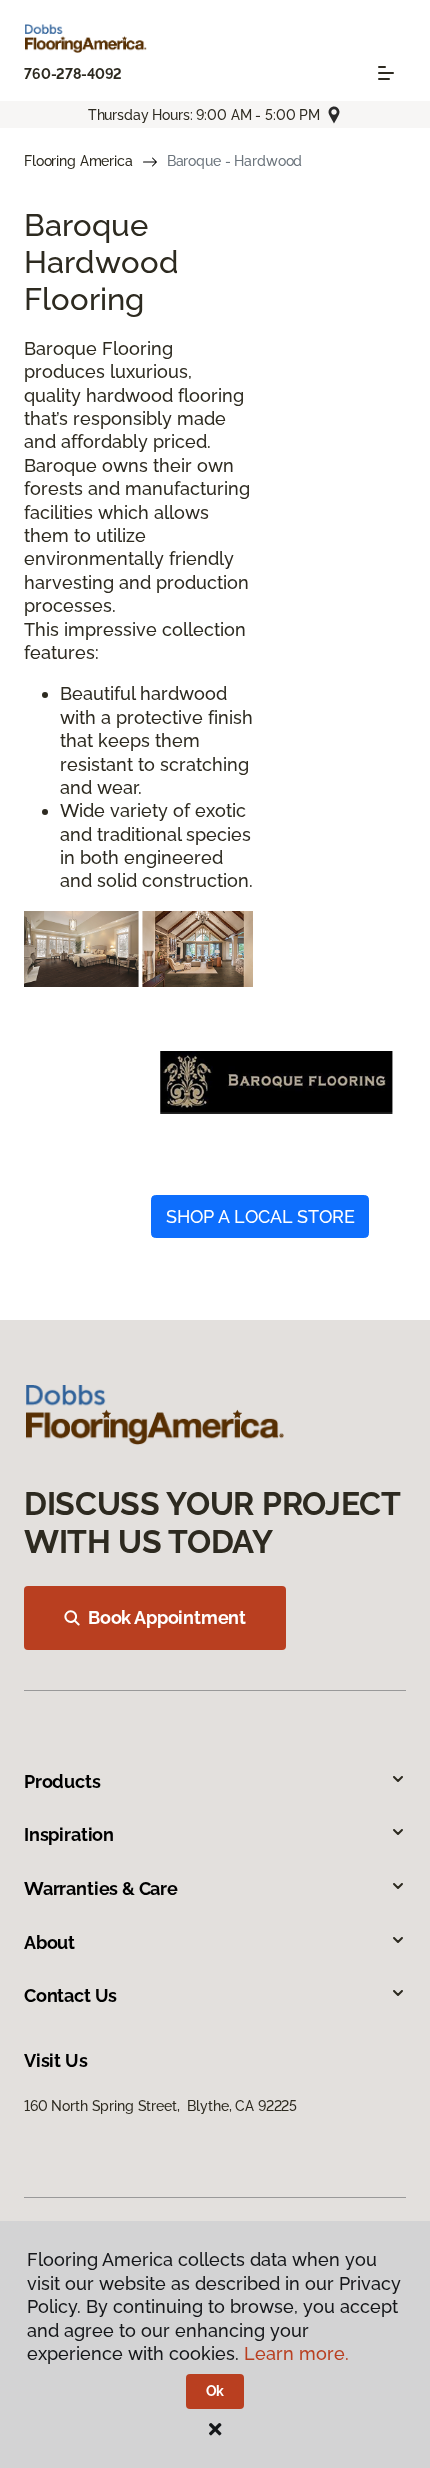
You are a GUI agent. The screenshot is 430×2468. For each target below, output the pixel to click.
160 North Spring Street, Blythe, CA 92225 (160, 2106)
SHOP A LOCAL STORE (260, 1216)
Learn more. (296, 2353)
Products (62, 1781)
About (49, 1942)
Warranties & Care (101, 1888)
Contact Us (70, 1995)
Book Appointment (167, 1617)
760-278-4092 (73, 74)
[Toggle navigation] (386, 73)
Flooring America (78, 161)
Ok (215, 2391)
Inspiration (69, 1834)
